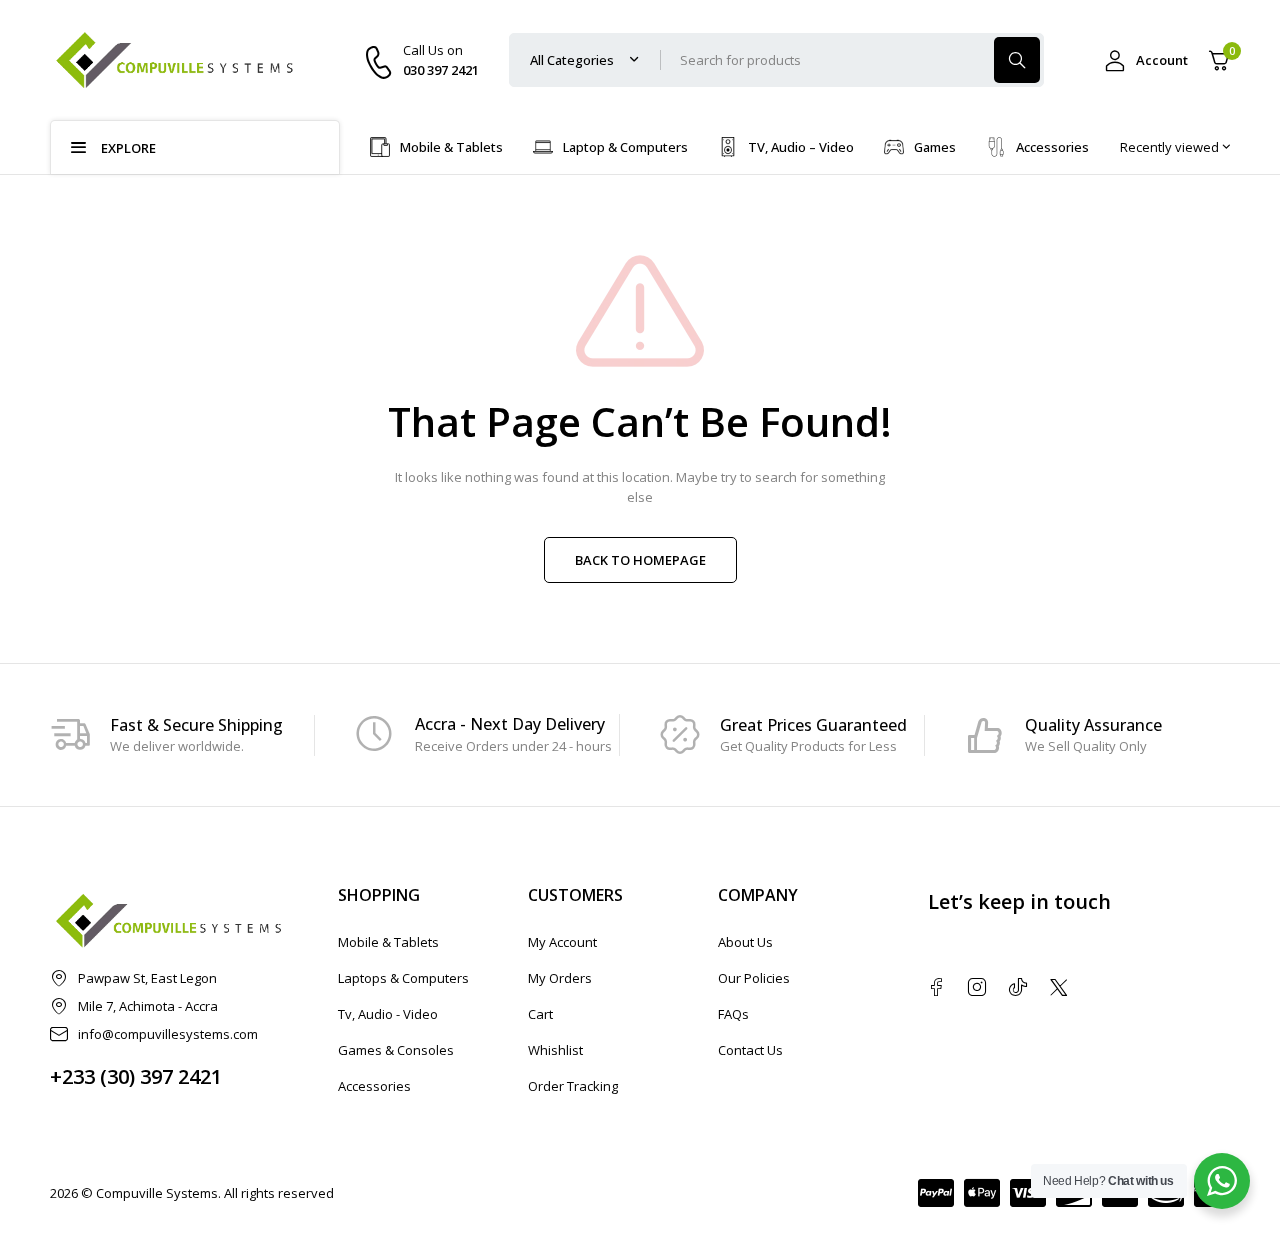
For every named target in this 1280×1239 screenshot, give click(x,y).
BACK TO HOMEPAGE (640, 560)
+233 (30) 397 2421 (136, 1076)
